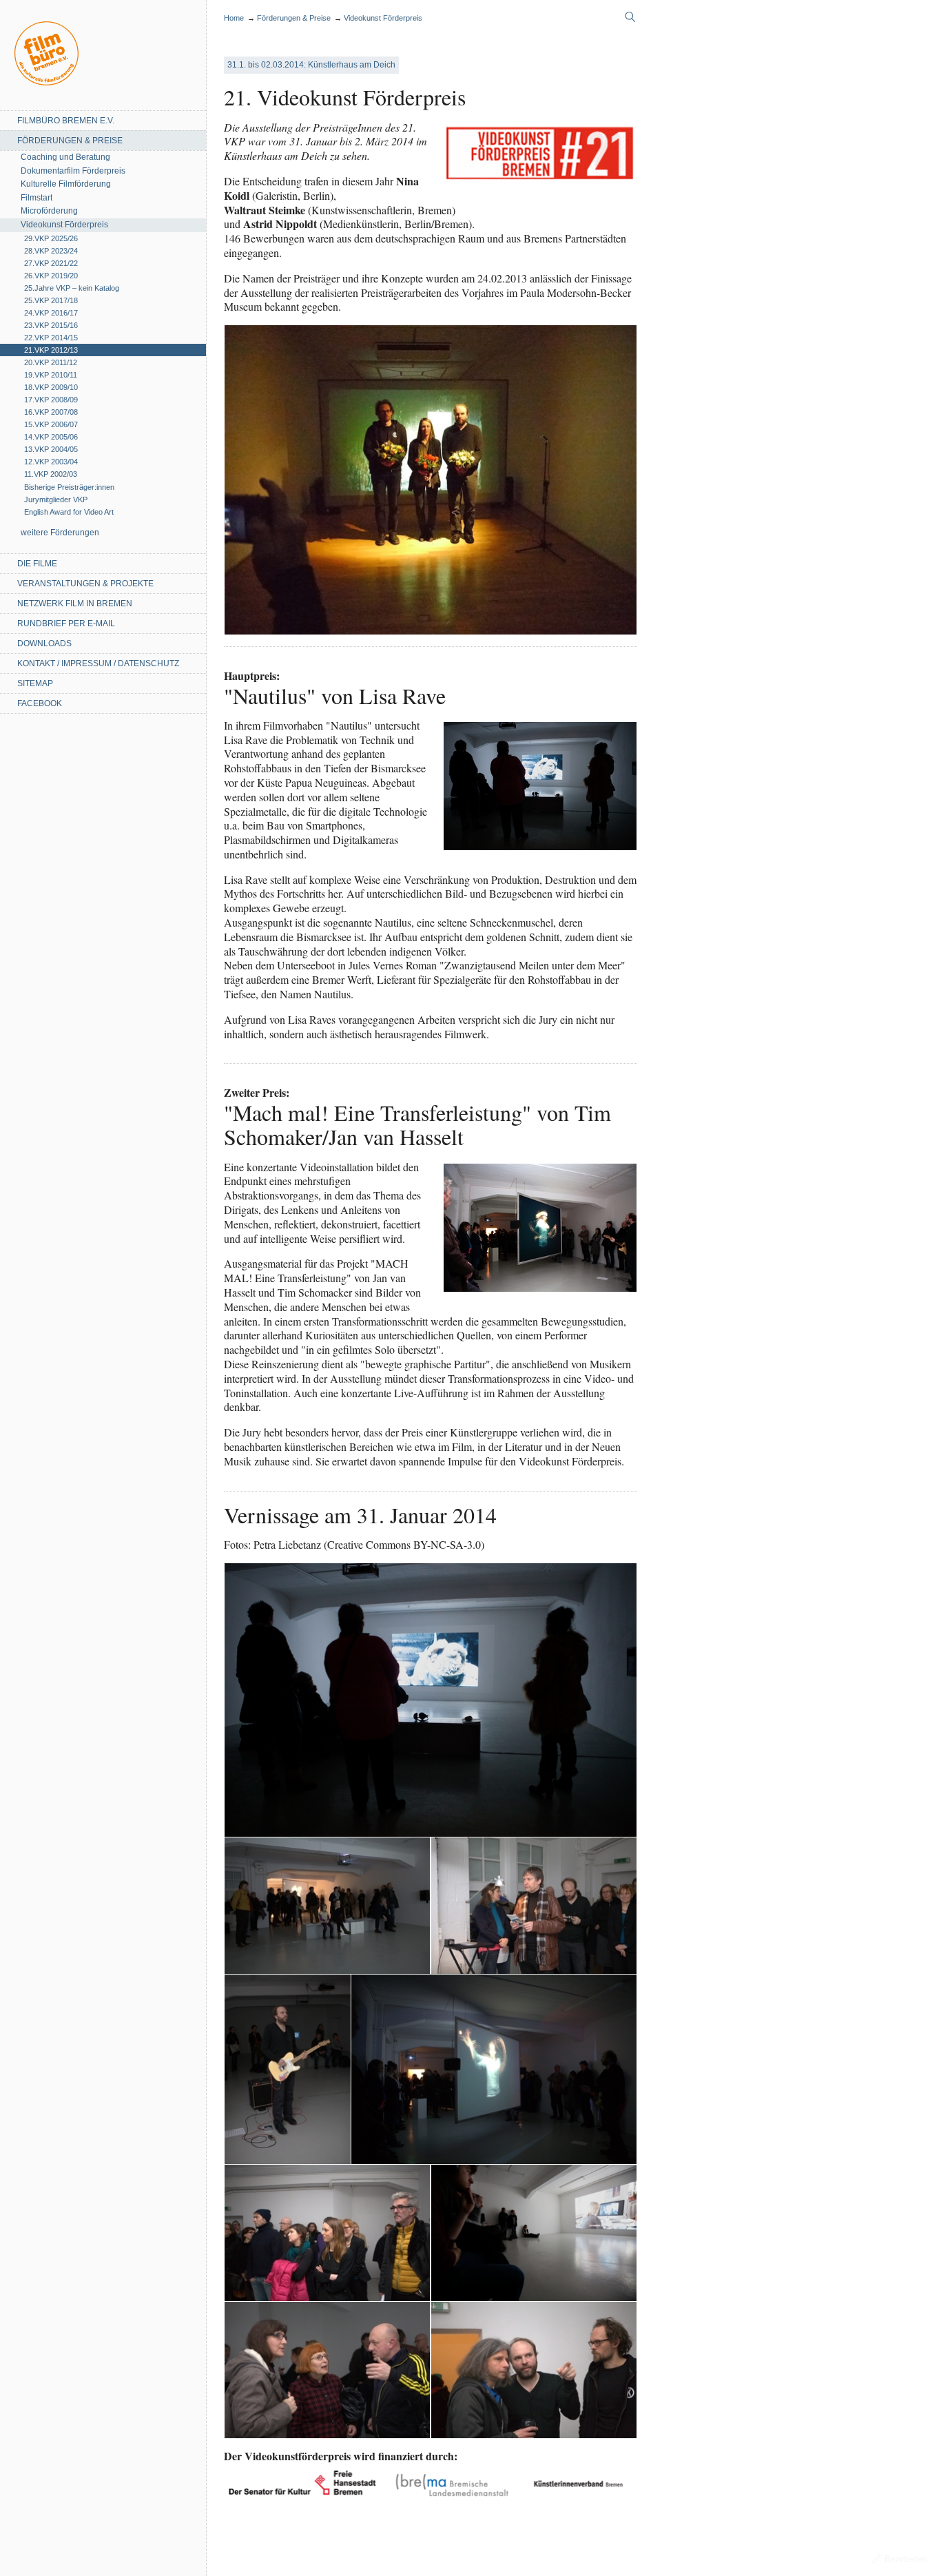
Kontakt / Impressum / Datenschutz (98, 663)
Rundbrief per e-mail (66, 624)
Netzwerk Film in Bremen (75, 604)
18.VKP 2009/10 (51, 387)
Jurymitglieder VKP (56, 499)
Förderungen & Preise (70, 141)
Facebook (40, 703)
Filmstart (37, 198)
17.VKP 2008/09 (51, 400)
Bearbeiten (906, 2559)
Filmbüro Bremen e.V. (66, 121)
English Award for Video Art (69, 512)
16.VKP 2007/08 (51, 412)
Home (46, 53)
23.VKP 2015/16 (51, 325)
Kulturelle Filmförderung (66, 184)
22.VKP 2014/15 (51, 338)
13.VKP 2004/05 (51, 449)
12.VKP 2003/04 (51, 462)
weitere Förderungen (60, 533)
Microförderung (49, 211)
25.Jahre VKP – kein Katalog (72, 288)
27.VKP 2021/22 (51, 263)
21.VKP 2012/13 (51, 350)
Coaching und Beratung (65, 157)
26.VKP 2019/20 (51, 276)
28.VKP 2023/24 (51, 251)
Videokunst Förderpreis (64, 225)
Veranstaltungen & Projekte (85, 584)
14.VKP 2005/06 (51, 437)
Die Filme (37, 564)
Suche (630, 17)
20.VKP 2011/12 (51, 362)
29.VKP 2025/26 (51, 238)
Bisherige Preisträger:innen (69, 487)
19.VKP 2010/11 (51, 375)
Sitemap (35, 683)
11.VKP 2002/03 (51, 474)
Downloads (44, 643)
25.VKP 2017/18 (51, 300)
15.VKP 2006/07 (51, 424)
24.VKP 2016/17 (51, 313)
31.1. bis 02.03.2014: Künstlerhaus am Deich (311, 65)
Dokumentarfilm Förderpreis (73, 171)
